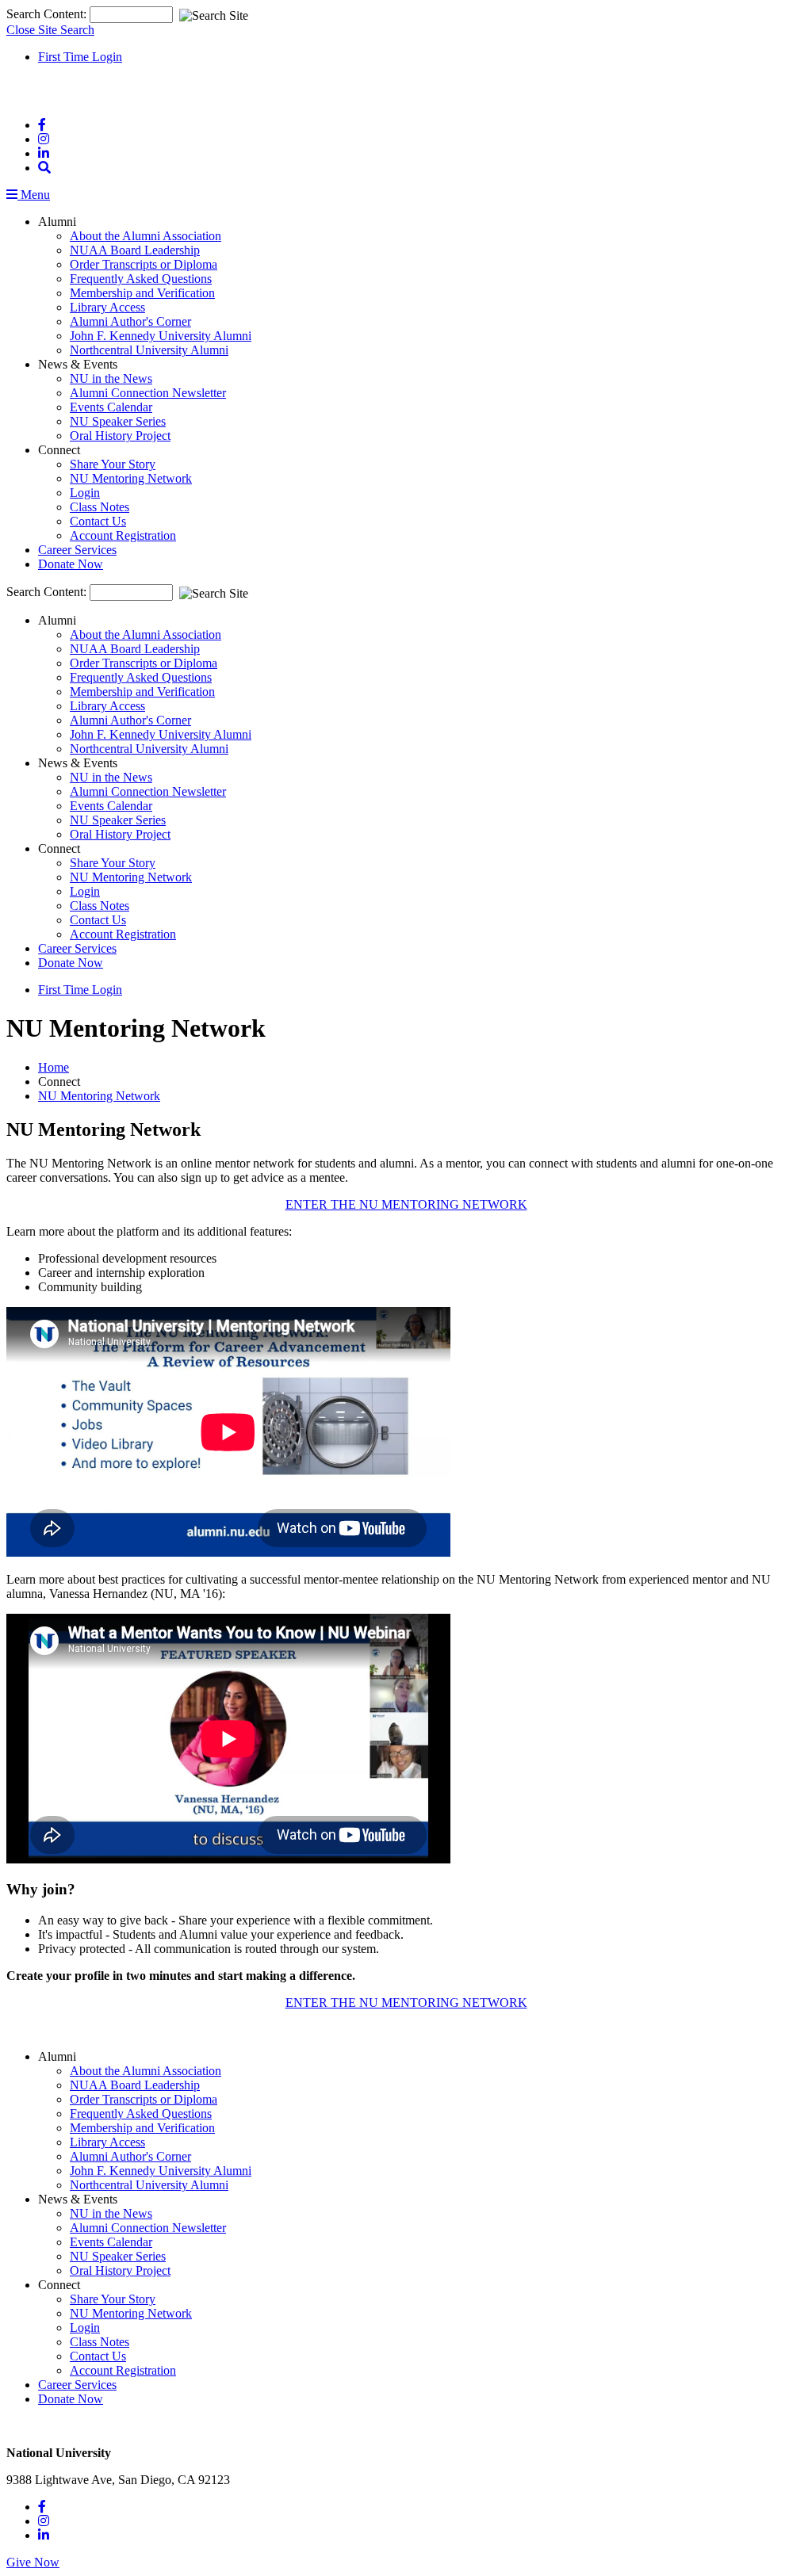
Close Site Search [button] (50, 30)
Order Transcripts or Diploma (144, 264)
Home (54, 1067)
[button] (44, 168)
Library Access (107, 307)
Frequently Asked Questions (141, 279)
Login (85, 493)
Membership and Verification (142, 293)
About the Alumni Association (146, 236)
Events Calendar (111, 407)
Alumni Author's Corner (130, 321)
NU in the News (111, 378)
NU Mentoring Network (131, 478)
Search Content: (48, 14)
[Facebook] (42, 125)
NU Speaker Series (118, 421)
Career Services (77, 550)
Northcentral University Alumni (149, 350)
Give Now (33, 2562)
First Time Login (80, 57)
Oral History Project (120, 436)
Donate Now (71, 564)
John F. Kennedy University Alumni (161, 336)
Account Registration (123, 535)
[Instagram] (44, 139)
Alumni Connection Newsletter (148, 393)
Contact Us (98, 521)
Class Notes (100, 507)
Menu (34, 195)
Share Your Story (113, 464)
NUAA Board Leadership (135, 250)
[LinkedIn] (44, 153)
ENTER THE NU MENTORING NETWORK (406, 1204)
